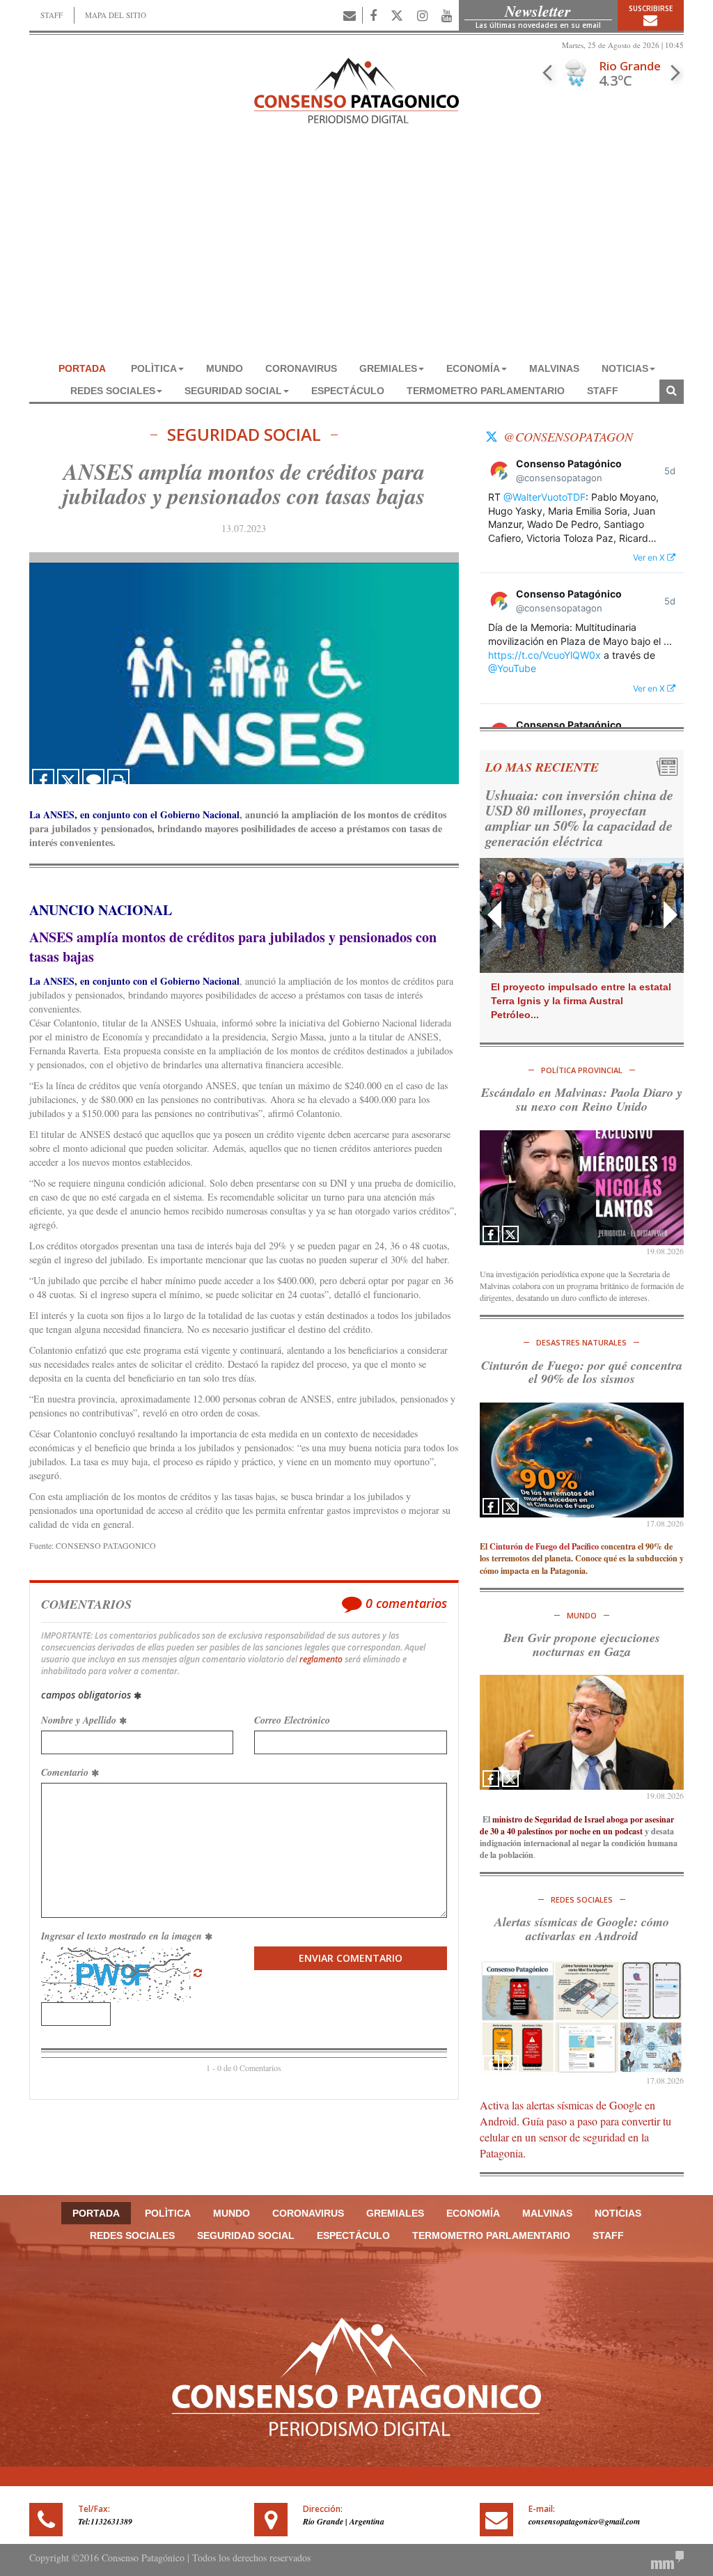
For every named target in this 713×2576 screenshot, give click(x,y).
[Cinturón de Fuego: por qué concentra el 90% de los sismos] (582, 1460)
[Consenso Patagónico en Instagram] (422, 15)
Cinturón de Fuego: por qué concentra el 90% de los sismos (582, 1372)
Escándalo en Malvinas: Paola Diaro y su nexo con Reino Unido (582, 1099)
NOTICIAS (625, 368)
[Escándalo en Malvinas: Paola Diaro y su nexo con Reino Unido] (582, 1188)
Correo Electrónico (292, 1720)
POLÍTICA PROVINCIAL (582, 1070)
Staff (603, 391)
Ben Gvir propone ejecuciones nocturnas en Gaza (582, 1645)
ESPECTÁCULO (348, 391)
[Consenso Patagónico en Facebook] (373, 15)
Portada (82, 368)
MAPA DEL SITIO (116, 15)
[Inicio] (356, 89)
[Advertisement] (356, 253)
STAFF (52, 15)
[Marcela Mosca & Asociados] (667, 2558)
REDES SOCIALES (113, 391)
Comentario (66, 1772)
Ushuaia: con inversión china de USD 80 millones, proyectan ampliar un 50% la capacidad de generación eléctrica (579, 818)
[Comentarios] (93, 780)
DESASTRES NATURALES (581, 1342)
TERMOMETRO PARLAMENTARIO (486, 391)
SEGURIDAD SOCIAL (233, 391)
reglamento (321, 1659)
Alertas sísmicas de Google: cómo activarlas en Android (582, 1929)
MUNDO (225, 368)
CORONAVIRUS (301, 368)
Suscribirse (651, 8)
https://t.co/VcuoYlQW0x (544, 655)
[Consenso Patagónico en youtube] (447, 15)
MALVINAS (554, 368)
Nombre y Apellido (80, 1720)
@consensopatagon (568, 437)
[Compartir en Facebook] (43, 780)
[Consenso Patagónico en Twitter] (397, 15)
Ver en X (650, 557)
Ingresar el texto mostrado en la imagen (123, 1936)
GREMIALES (388, 368)
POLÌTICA (154, 368)
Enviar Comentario (351, 1958)
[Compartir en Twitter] (68, 780)
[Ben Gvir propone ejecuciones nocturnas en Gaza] (582, 1732)
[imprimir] (118, 780)
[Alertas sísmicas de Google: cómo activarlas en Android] (582, 2017)
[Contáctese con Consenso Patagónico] (350, 15)
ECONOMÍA (473, 368)
